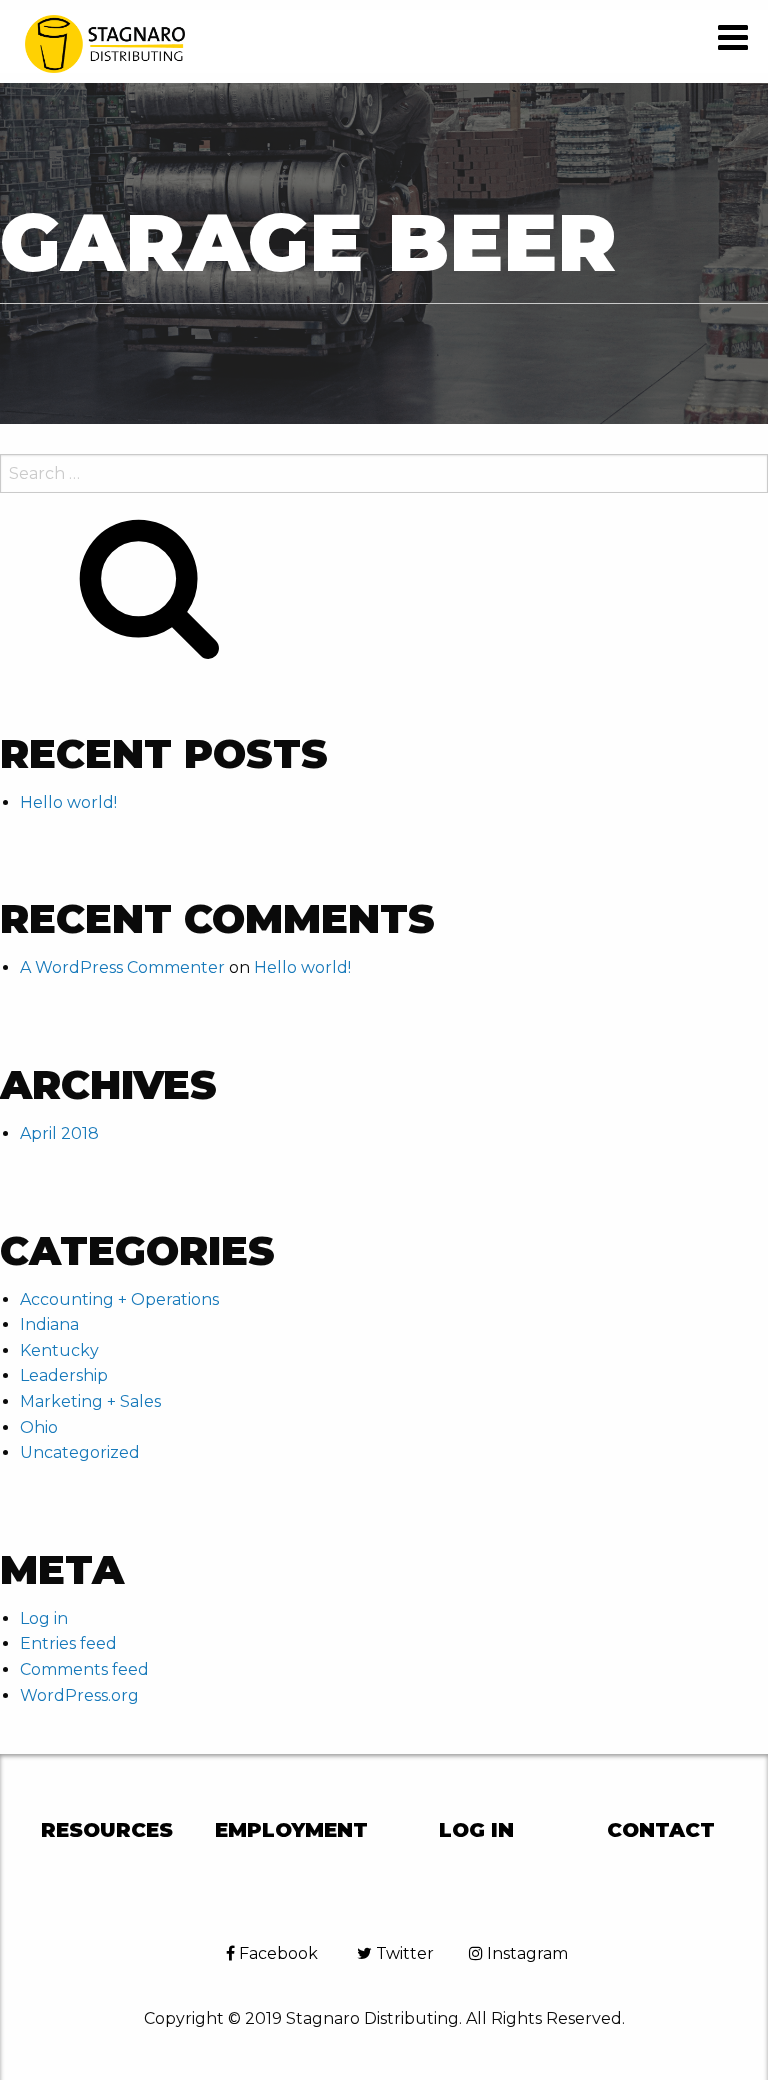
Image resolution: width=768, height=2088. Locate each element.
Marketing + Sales (90, 1401)
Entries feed (68, 1643)
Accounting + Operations (119, 1299)
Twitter (403, 1953)
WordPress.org (79, 1695)
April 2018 (59, 1133)
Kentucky (59, 1350)
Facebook (276, 1953)
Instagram (525, 1953)
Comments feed (84, 1669)
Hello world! (68, 802)
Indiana (49, 1324)
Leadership (64, 1375)
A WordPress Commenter (122, 967)
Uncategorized (80, 1452)
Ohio (39, 1427)
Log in (44, 1618)
